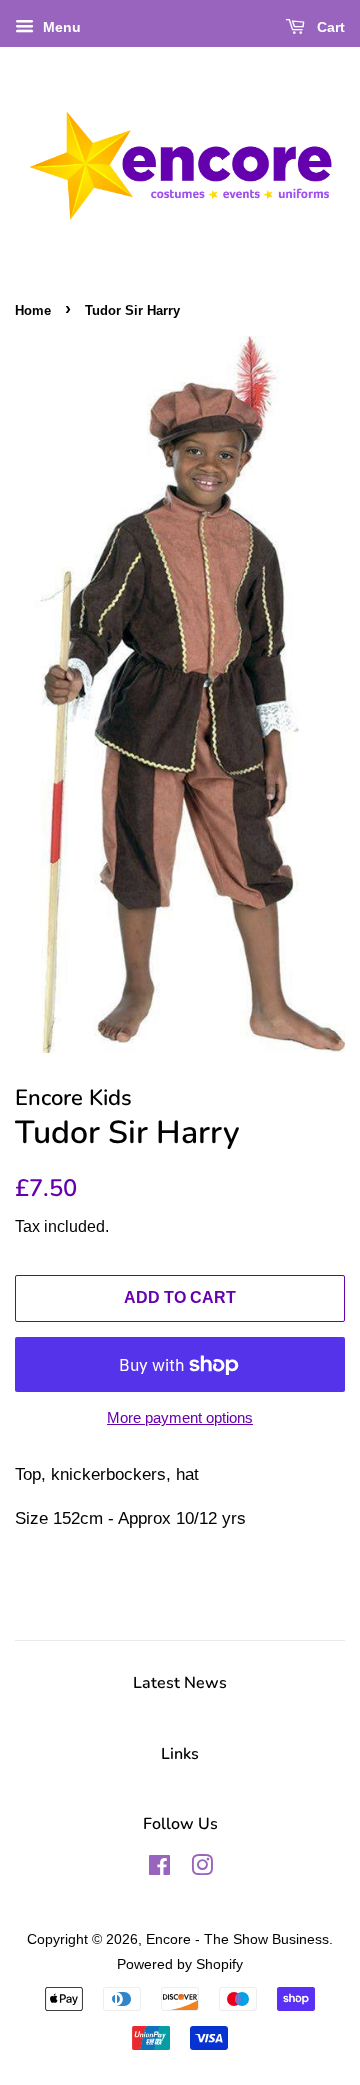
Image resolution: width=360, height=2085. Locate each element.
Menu (60, 27)
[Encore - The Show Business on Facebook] (159, 1869)
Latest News (180, 1683)
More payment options (180, 1417)
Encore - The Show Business (237, 1939)
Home (33, 310)
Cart (329, 27)
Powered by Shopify (180, 1964)
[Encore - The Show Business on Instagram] (202, 1869)
